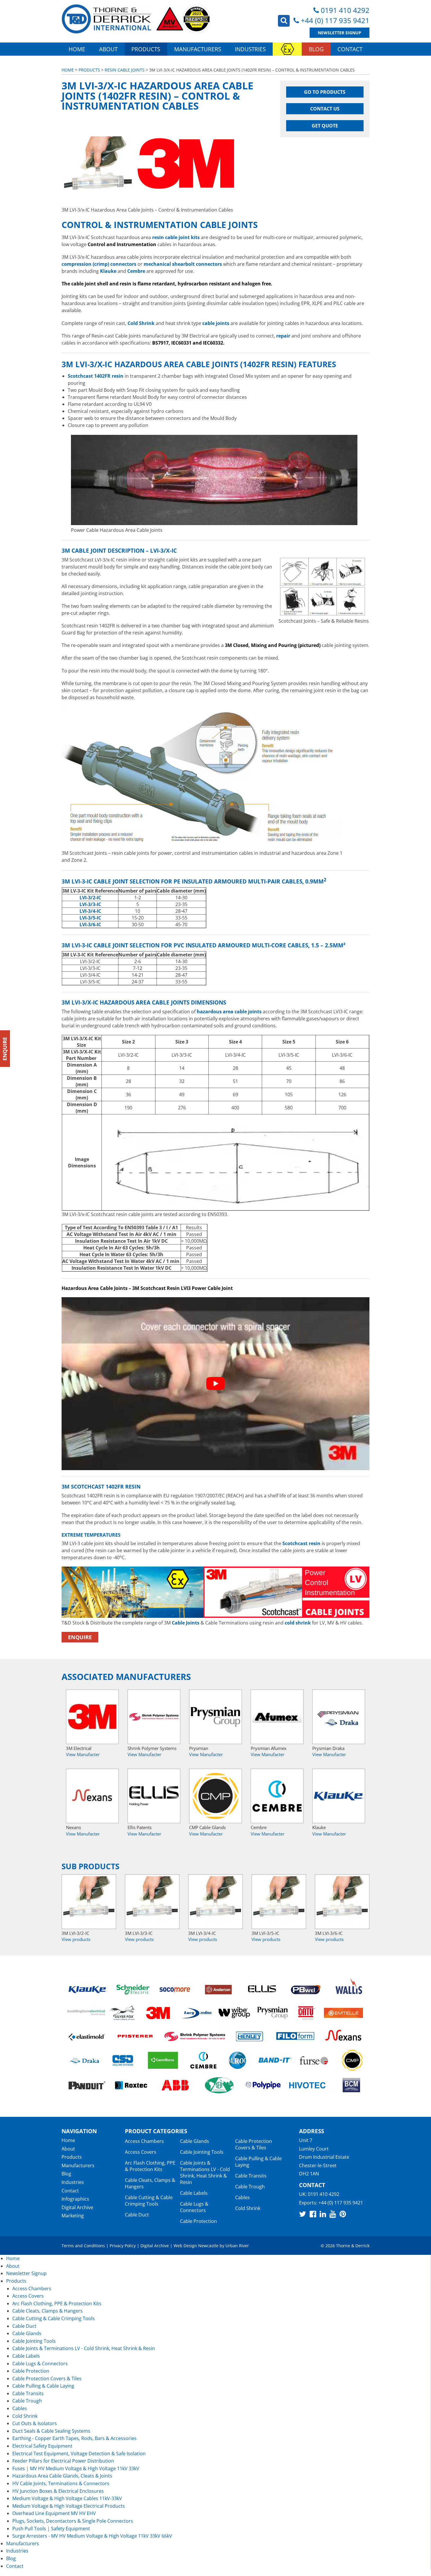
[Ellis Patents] (154, 1796)
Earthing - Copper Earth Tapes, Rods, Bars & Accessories (74, 2438)
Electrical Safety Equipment (42, 2446)
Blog (316, 49)
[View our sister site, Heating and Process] (287, 49)
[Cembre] (277, 1796)
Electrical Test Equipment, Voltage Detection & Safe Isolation (79, 2454)
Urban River (237, 2246)
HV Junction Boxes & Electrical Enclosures (58, 2491)
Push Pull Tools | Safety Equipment (51, 2529)
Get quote (325, 126)
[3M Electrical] (92, 1717)
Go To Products (325, 92)
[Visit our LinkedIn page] (323, 2214)
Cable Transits (251, 2176)
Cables (242, 2197)
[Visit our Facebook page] (313, 2214)
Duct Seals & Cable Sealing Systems (51, 2431)
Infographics (75, 2199)
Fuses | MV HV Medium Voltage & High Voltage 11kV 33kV (76, 2468)
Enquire (80, 1637)
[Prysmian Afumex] (277, 1717)
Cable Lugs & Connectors (194, 2207)
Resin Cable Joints (125, 70)
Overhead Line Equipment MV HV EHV (54, 2513)
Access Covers (141, 2152)
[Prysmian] (215, 1717)
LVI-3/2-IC (90, 898)
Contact (350, 49)
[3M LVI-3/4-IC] (215, 1902)
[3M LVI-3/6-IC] (342, 1902)
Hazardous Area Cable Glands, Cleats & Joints (62, 2476)
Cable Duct (137, 2215)
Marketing (73, 2216)
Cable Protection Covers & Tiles (254, 2144)
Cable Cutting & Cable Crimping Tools (149, 2201)
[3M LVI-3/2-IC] (89, 1902)
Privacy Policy (123, 2246)
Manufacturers (198, 49)
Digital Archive (77, 2207)
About (108, 49)
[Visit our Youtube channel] (333, 2214)
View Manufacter (83, 1755)
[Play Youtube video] (215, 1384)
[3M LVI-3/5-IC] (279, 1902)
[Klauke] (339, 1796)
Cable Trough (250, 2187)
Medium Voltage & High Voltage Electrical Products (69, 2506)
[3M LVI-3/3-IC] (152, 1902)
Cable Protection (198, 2221)
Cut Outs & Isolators (35, 2423)
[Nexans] (92, 1796)
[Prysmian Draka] (339, 1717)
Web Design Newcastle (196, 2246)
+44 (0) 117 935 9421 (335, 20)
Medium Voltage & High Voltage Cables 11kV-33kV (67, 2498)
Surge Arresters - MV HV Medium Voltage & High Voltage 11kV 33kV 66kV (92, 2536)
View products (76, 1940)
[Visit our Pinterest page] (343, 2214)
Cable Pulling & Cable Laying (258, 2162)
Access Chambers (144, 2141)
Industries (250, 49)
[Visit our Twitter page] (303, 2214)
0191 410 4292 (345, 10)
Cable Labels (194, 2193)
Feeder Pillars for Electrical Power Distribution (63, 2461)
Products (146, 49)
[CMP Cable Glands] (215, 1796)
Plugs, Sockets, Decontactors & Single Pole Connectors (73, 2521)
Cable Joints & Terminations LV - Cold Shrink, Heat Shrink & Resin (205, 2173)
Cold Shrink (248, 2208)
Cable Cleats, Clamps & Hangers (150, 2183)
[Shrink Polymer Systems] (154, 1717)
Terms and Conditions (83, 2246)
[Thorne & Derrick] (136, 19)
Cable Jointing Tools (202, 2152)
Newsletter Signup (340, 33)
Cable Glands (195, 2141)
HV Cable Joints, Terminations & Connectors (61, 2483)
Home (77, 49)
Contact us (325, 109)
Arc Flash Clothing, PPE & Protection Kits (150, 2166)
